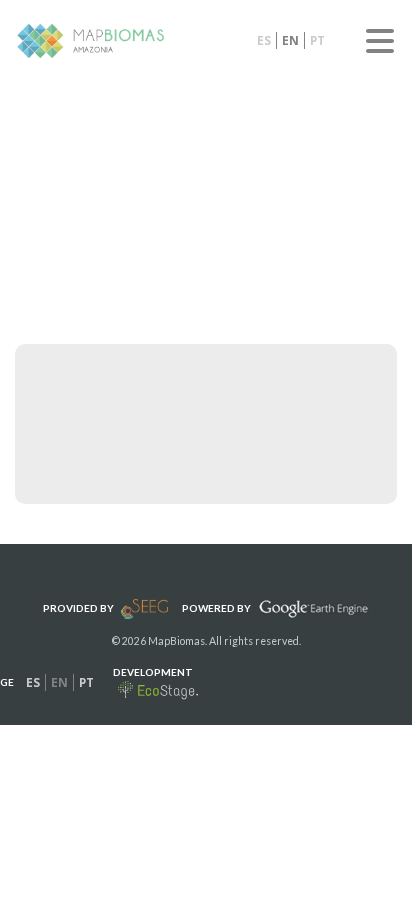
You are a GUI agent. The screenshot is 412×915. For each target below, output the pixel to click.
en (290, 40)
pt (317, 40)
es (264, 40)
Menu (380, 41)
